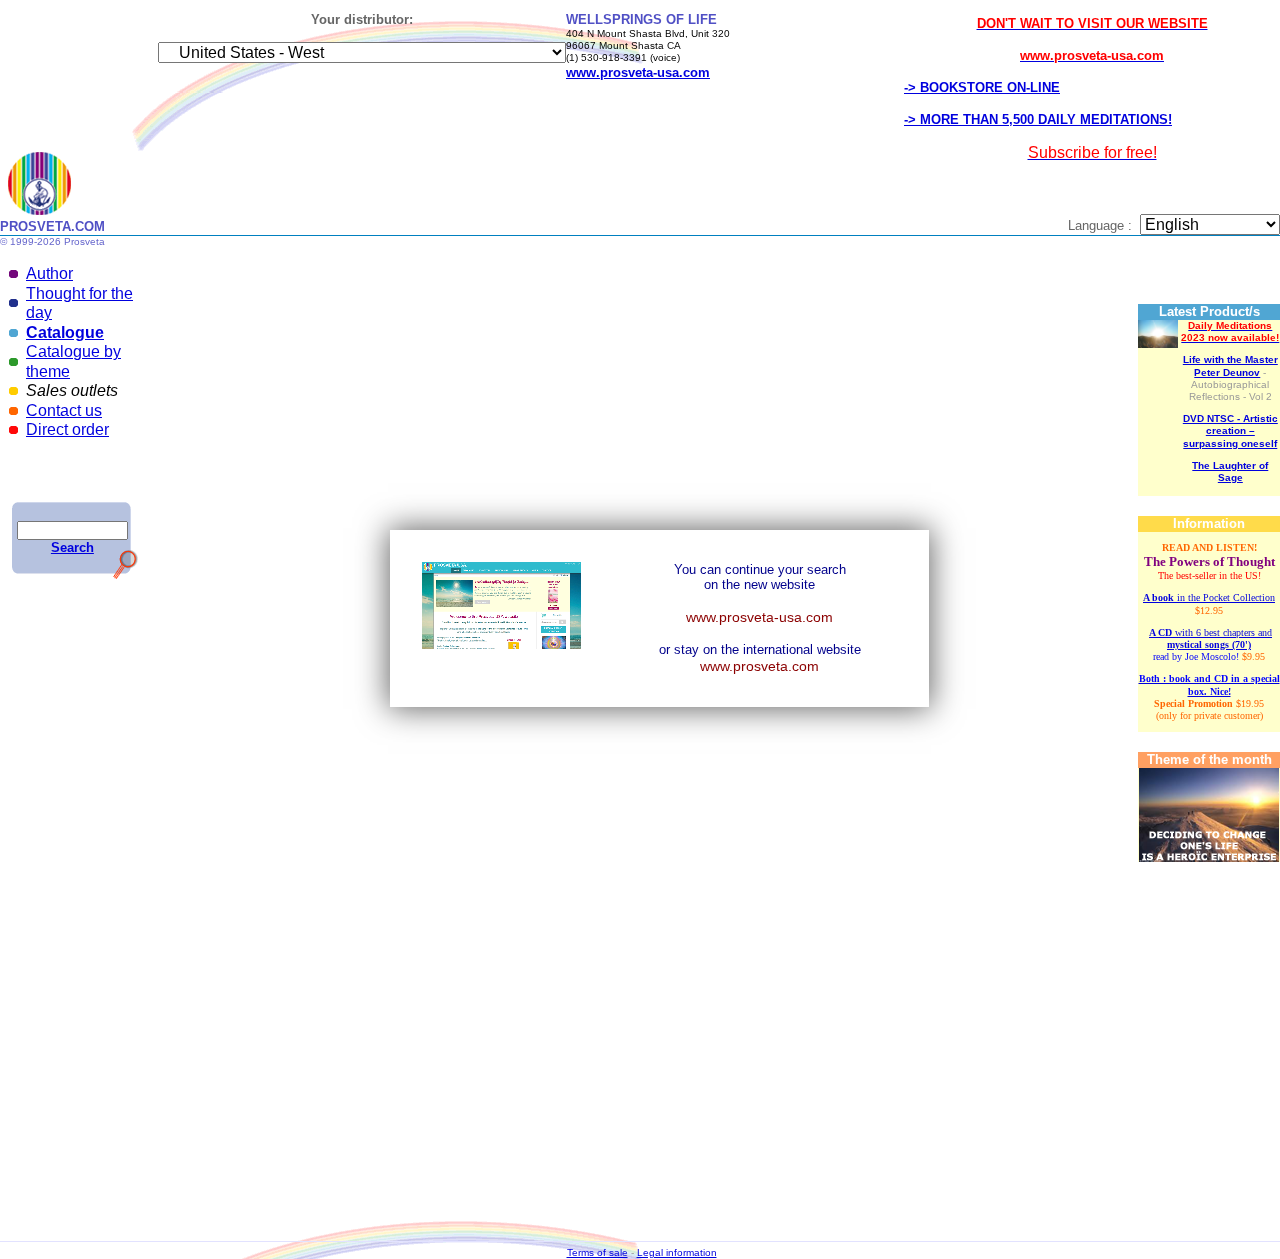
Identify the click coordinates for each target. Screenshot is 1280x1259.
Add (906, 430)
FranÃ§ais (533, 426)
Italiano (618, 426)
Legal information (677, 1252)
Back (662, 294)
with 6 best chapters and (1210, 638)
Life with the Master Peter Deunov (1230, 365)
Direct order (67, 429)
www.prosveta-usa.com (759, 617)
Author (49, 273)
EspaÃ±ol (660, 426)
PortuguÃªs (458, 438)
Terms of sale (597, 1252)
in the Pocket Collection (1209, 597)
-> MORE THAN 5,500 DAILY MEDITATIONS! (1038, 119)
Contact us (64, 410)
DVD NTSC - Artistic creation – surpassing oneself (1230, 430)
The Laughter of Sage (1230, 471)
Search (72, 547)
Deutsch (579, 426)
